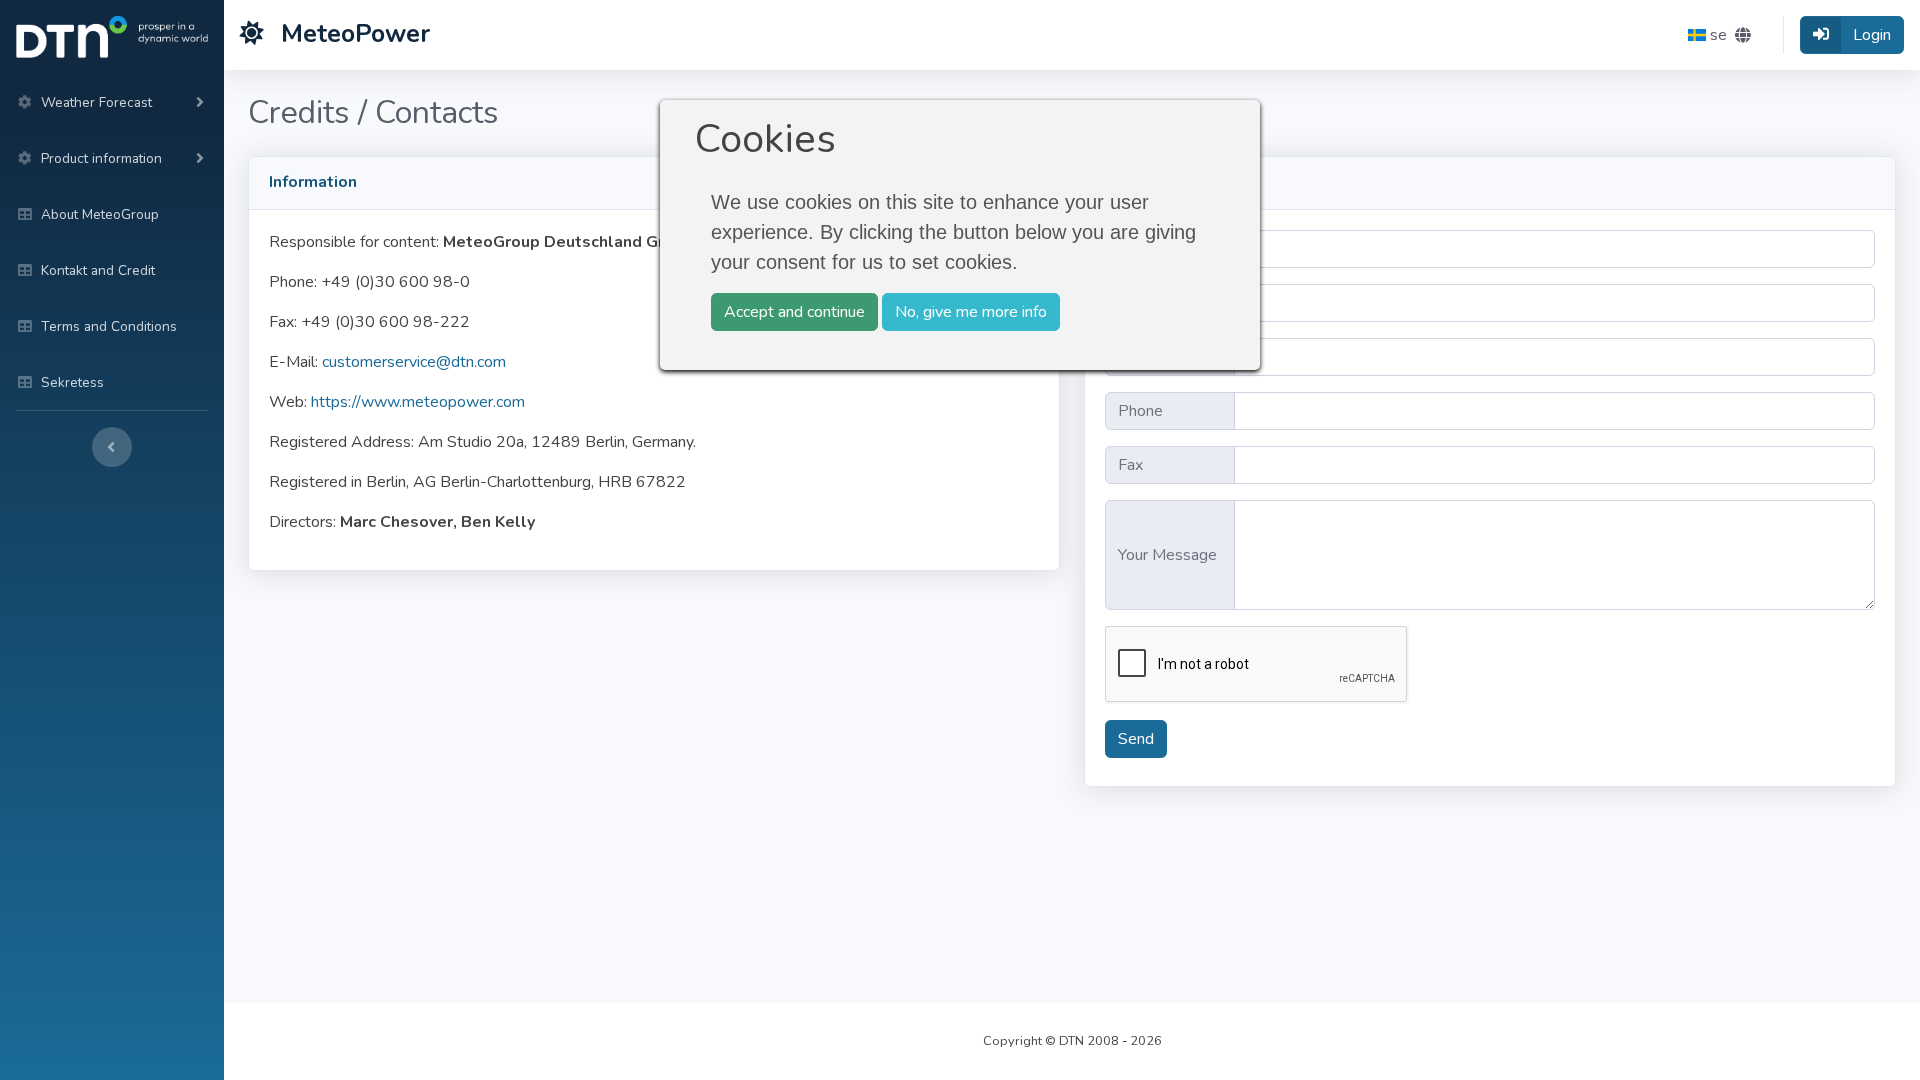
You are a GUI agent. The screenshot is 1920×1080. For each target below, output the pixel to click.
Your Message (1167, 555)
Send (1136, 739)
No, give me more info (971, 312)
